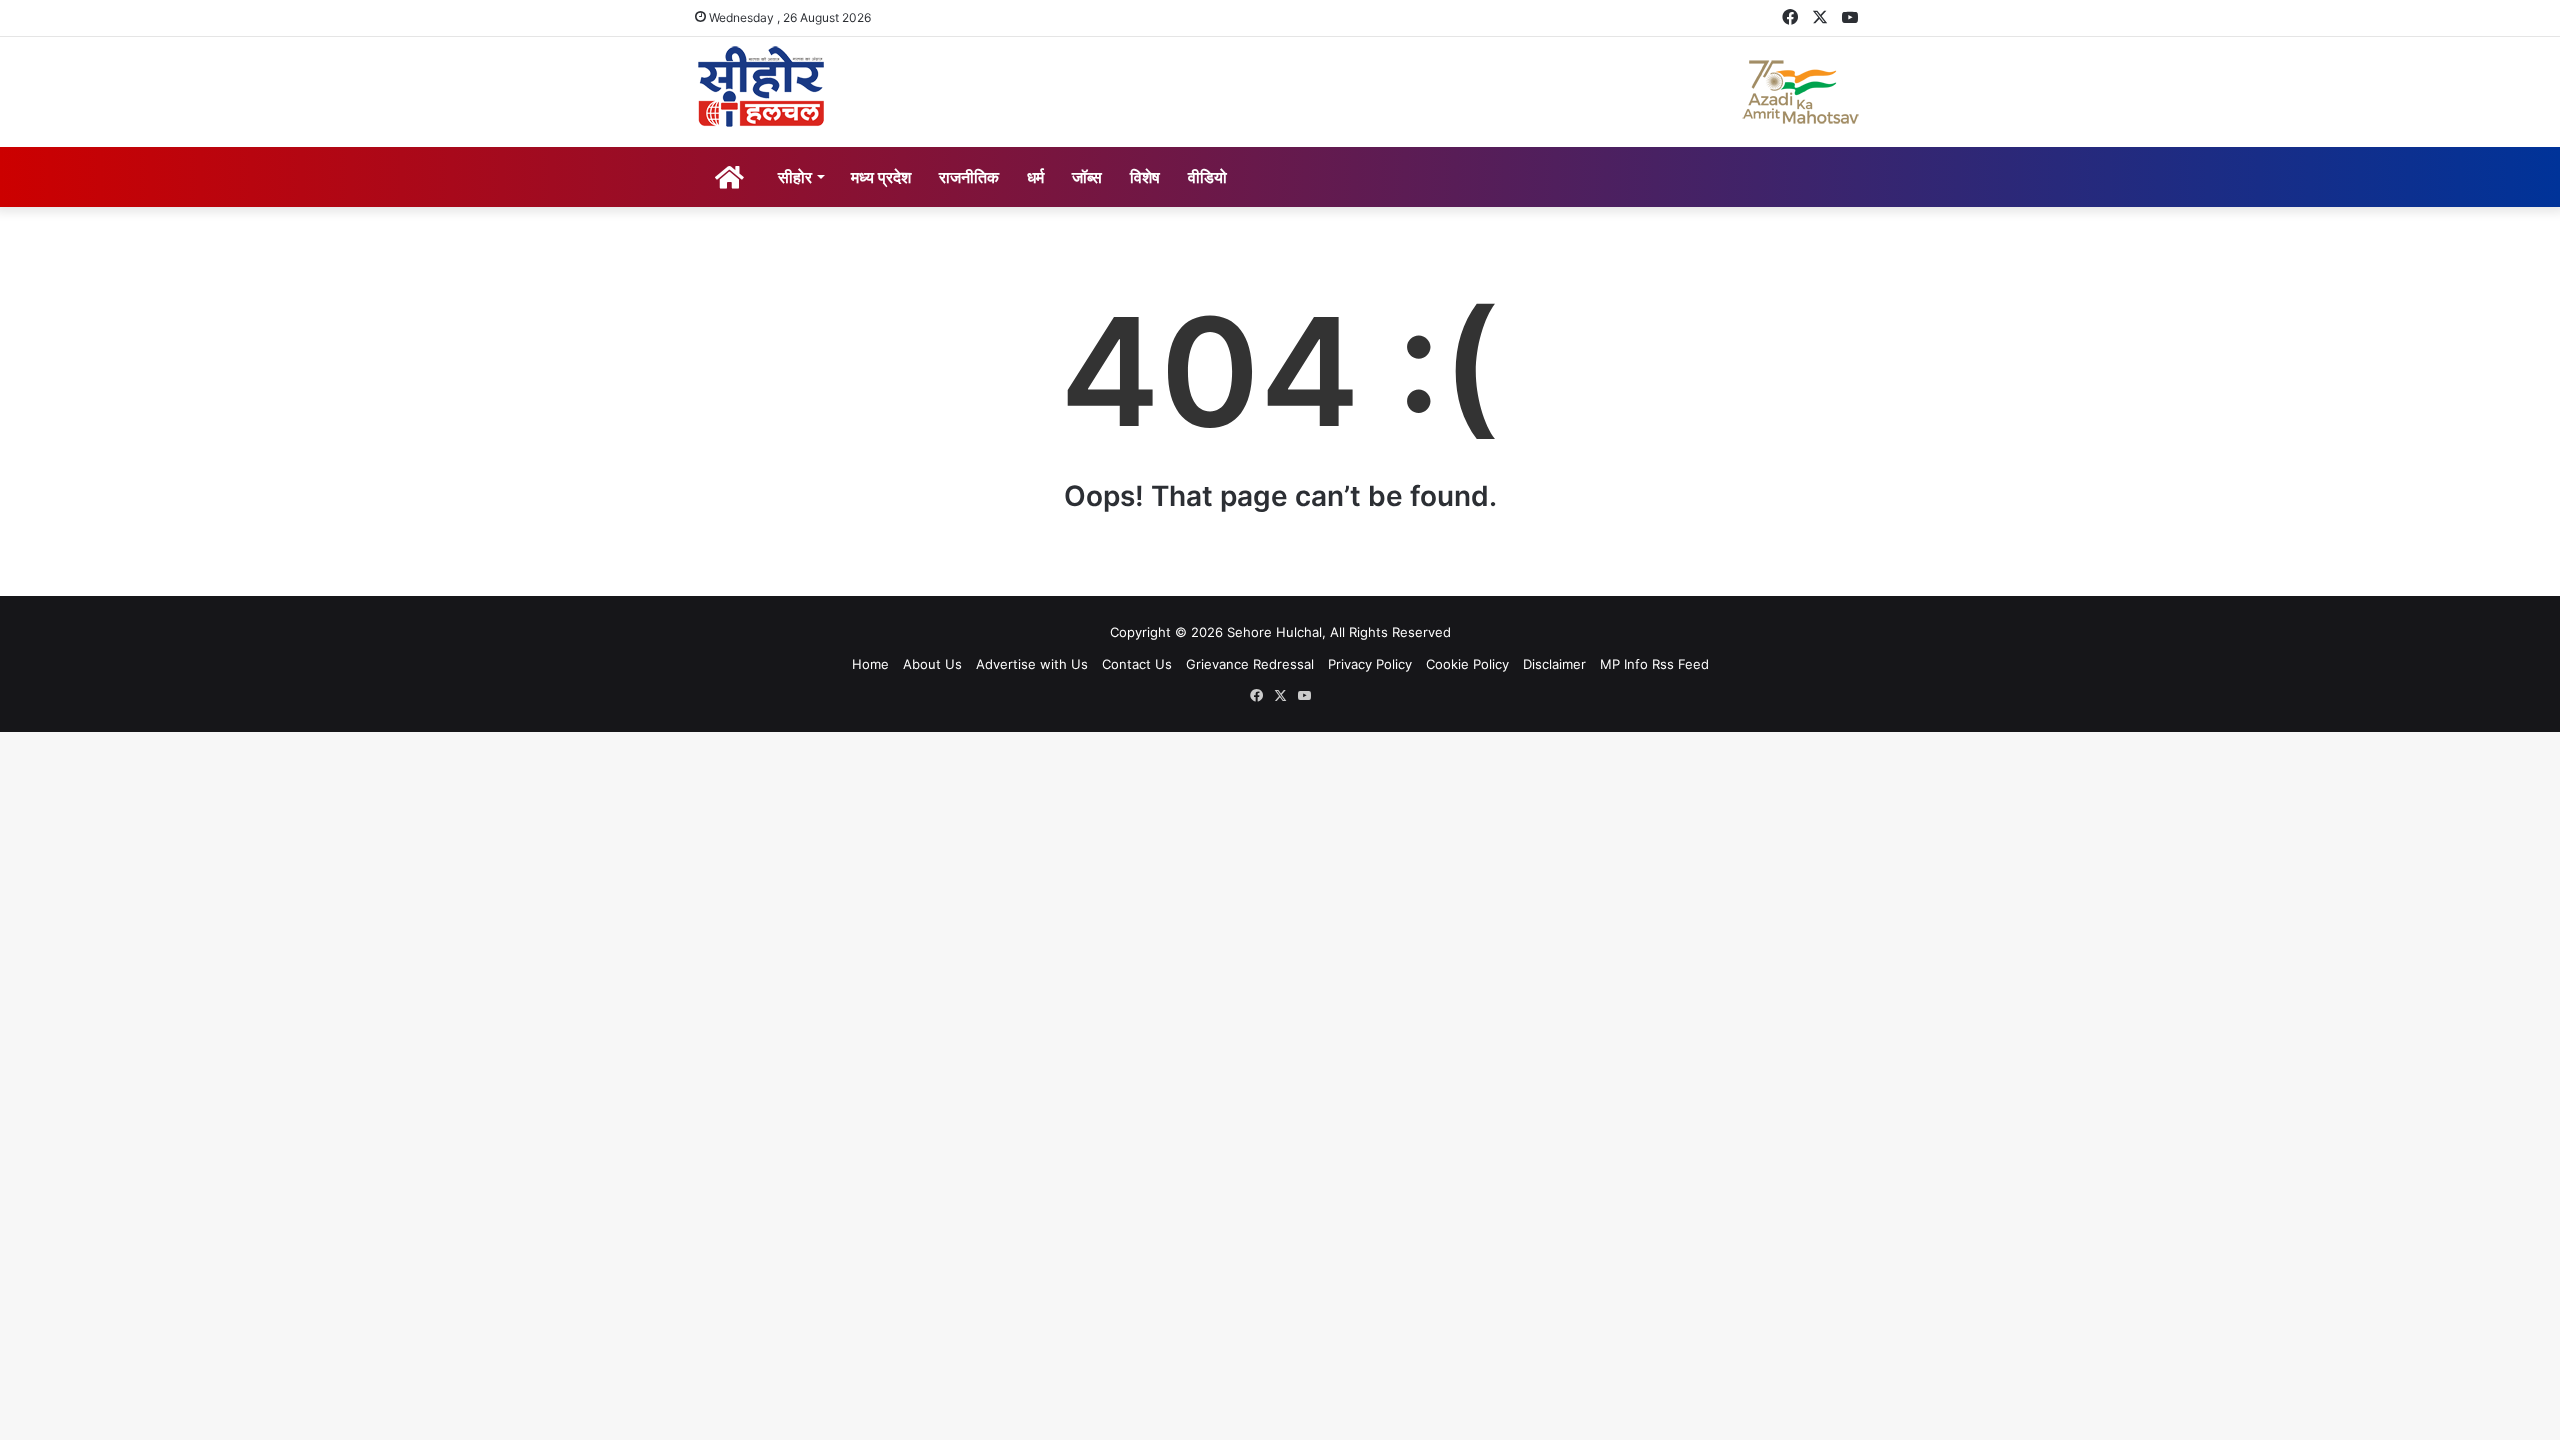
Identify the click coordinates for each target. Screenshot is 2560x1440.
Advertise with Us (1032, 664)
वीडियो (1207, 177)
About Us (932, 664)
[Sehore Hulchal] (761, 87)
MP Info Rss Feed (1654, 664)
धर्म (1035, 177)
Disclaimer (1554, 664)
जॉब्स (1087, 177)
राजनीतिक (969, 177)
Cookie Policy (1467, 664)
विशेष (1145, 177)
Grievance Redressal (1250, 664)
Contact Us (1137, 664)
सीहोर (795, 177)
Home (870, 664)
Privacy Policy (1370, 664)
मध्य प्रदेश (881, 177)
